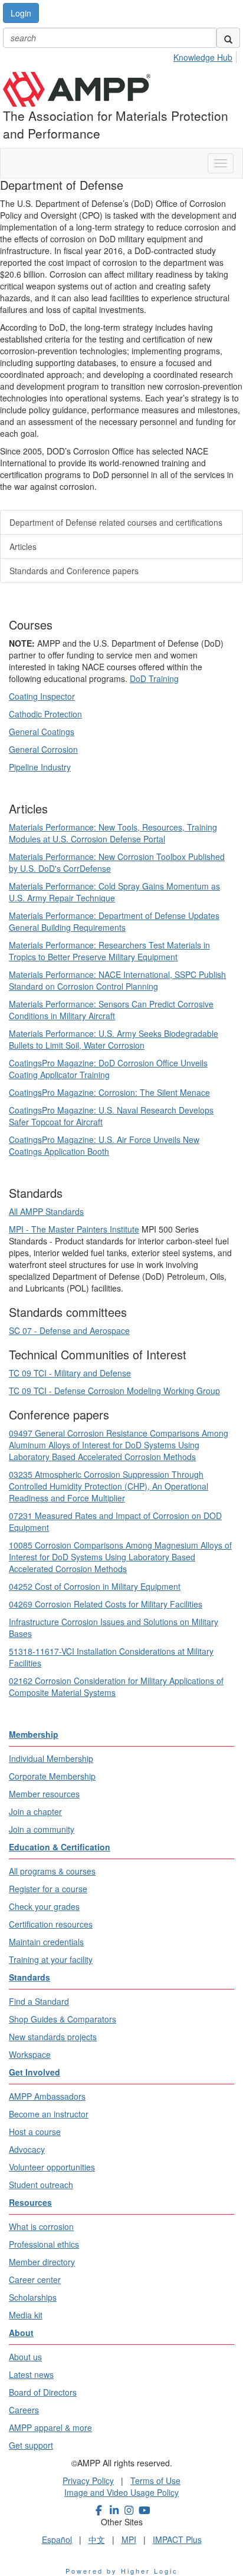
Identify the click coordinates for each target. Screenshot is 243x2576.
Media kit (26, 2315)
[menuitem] (206, 55)
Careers (24, 2410)
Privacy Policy (88, 2481)
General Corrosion (43, 749)
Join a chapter (35, 1811)
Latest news (31, 2374)
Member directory (42, 2262)
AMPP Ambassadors (47, 2096)
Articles (23, 546)
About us (25, 2357)
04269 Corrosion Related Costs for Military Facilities (106, 1604)
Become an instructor (49, 2114)
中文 (97, 2539)
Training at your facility (51, 1959)
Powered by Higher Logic (122, 2571)
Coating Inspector (42, 696)
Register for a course (48, 1889)
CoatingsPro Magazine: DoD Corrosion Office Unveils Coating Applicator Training (108, 1069)
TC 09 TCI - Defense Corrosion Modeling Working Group (114, 1391)
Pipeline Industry (40, 767)
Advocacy (27, 2149)
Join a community (42, 1829)
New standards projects (53, 2037)
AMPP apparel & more (50, 2427)
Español (57, 2539)
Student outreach (41, 2185)
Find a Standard (39, 2001)
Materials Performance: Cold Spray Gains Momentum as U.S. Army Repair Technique (114, 892)
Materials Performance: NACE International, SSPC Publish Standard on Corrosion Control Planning (117, 980)
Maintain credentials (46, 1942)
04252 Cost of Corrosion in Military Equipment (95, 1586)
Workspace (30, 2054)
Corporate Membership (52, 1776)
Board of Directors (43, 2392)
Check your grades (44, 1906)
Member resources (44, 1794)
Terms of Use (155, 2481)
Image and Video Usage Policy (121, 2492)
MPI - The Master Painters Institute (74, 1229)
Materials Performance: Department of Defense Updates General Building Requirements (114, 921)
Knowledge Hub (203, 57)
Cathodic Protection (45, 714)
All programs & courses (52, 1871)
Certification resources (51, 1924)
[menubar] (206, 55)
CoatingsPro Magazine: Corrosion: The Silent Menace (109, 1092)
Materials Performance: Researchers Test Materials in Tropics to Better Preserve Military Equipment (109, 951)
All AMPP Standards (46, 1211)
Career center (35, 2279)
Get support (31, 2445)
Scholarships (33, 2297)
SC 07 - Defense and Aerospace (69, 1330)
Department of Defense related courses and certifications (116, 522)
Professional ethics (44, 2244)
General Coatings (42, 732)
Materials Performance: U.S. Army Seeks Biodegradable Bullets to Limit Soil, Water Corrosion (114, 1039)
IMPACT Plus (177, 2539)
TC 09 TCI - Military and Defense (70, 1373)
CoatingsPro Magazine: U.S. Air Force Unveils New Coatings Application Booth (104, 1145)
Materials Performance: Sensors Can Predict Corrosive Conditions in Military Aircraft (111, 1010)
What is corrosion (41, 2226)
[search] (228, 38)
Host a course (35, 2132)
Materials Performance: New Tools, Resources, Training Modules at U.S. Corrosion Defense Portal (113, 833)
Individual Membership (51, 1758)
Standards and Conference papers (74, 571)
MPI (129, 2539)
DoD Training (154, 678)
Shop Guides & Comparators (63, 2019)
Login (21, 13)
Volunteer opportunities (52, 2167)
